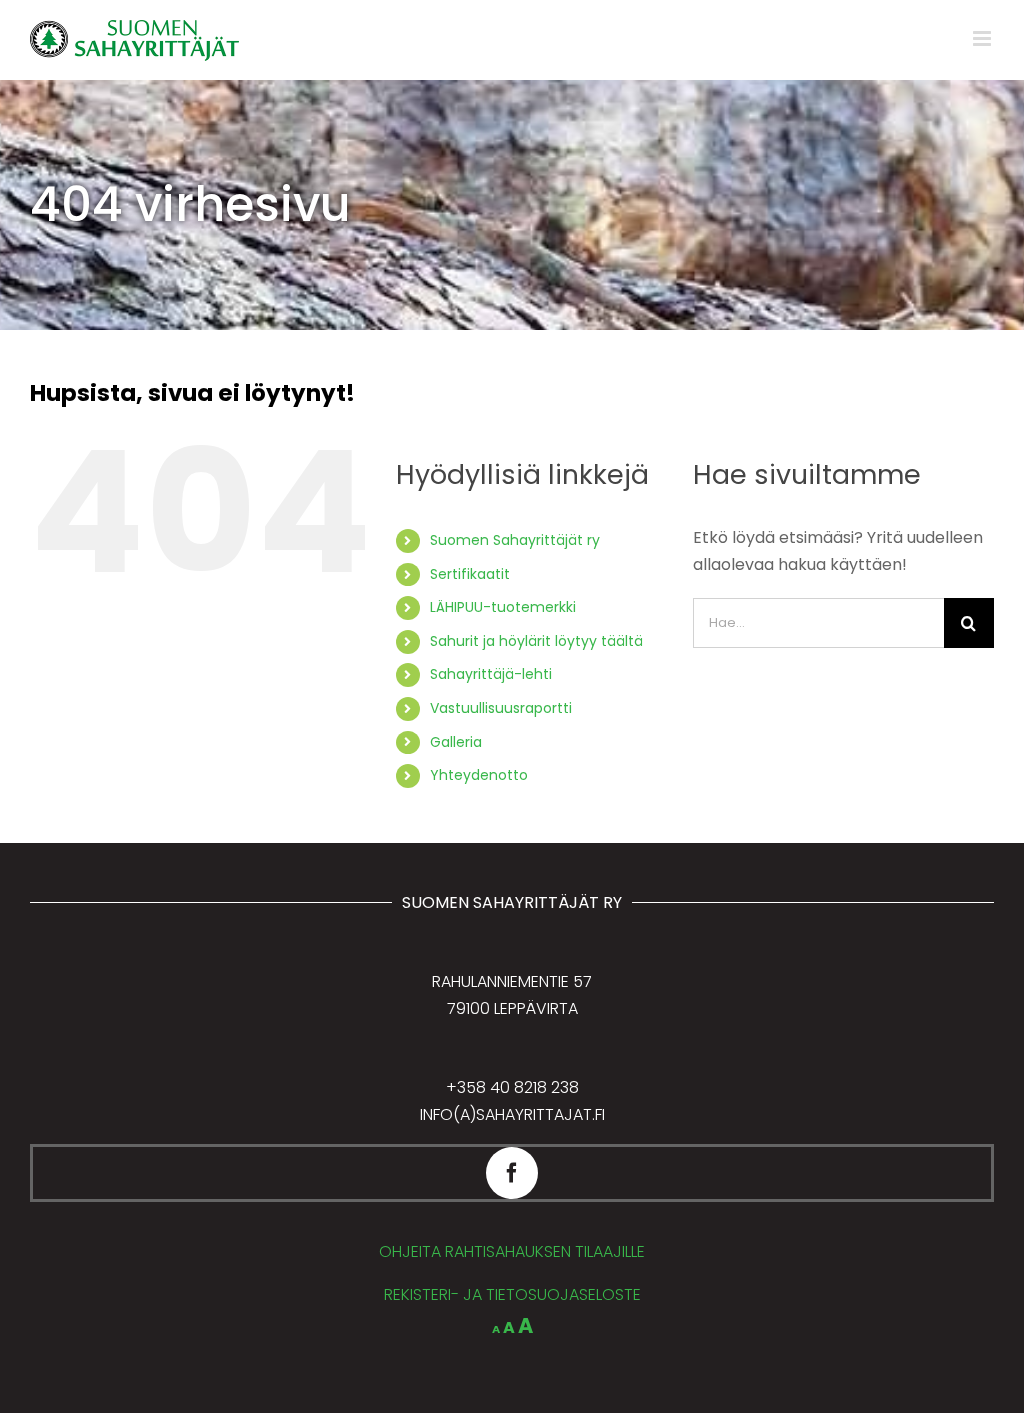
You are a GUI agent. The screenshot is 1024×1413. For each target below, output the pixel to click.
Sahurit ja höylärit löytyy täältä (536, 641)
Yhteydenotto (479, 775)
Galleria (456, 742)
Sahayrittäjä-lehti (491, 674)
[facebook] (512, 1173)
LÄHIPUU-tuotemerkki (503, 607)
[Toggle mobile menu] (983, 38)
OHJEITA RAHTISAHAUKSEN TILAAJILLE (512, 1251)
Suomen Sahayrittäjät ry (515, 540)
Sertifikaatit (470, 574)
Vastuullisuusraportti (501, 708)
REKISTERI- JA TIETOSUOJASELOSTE (512, 1294)
